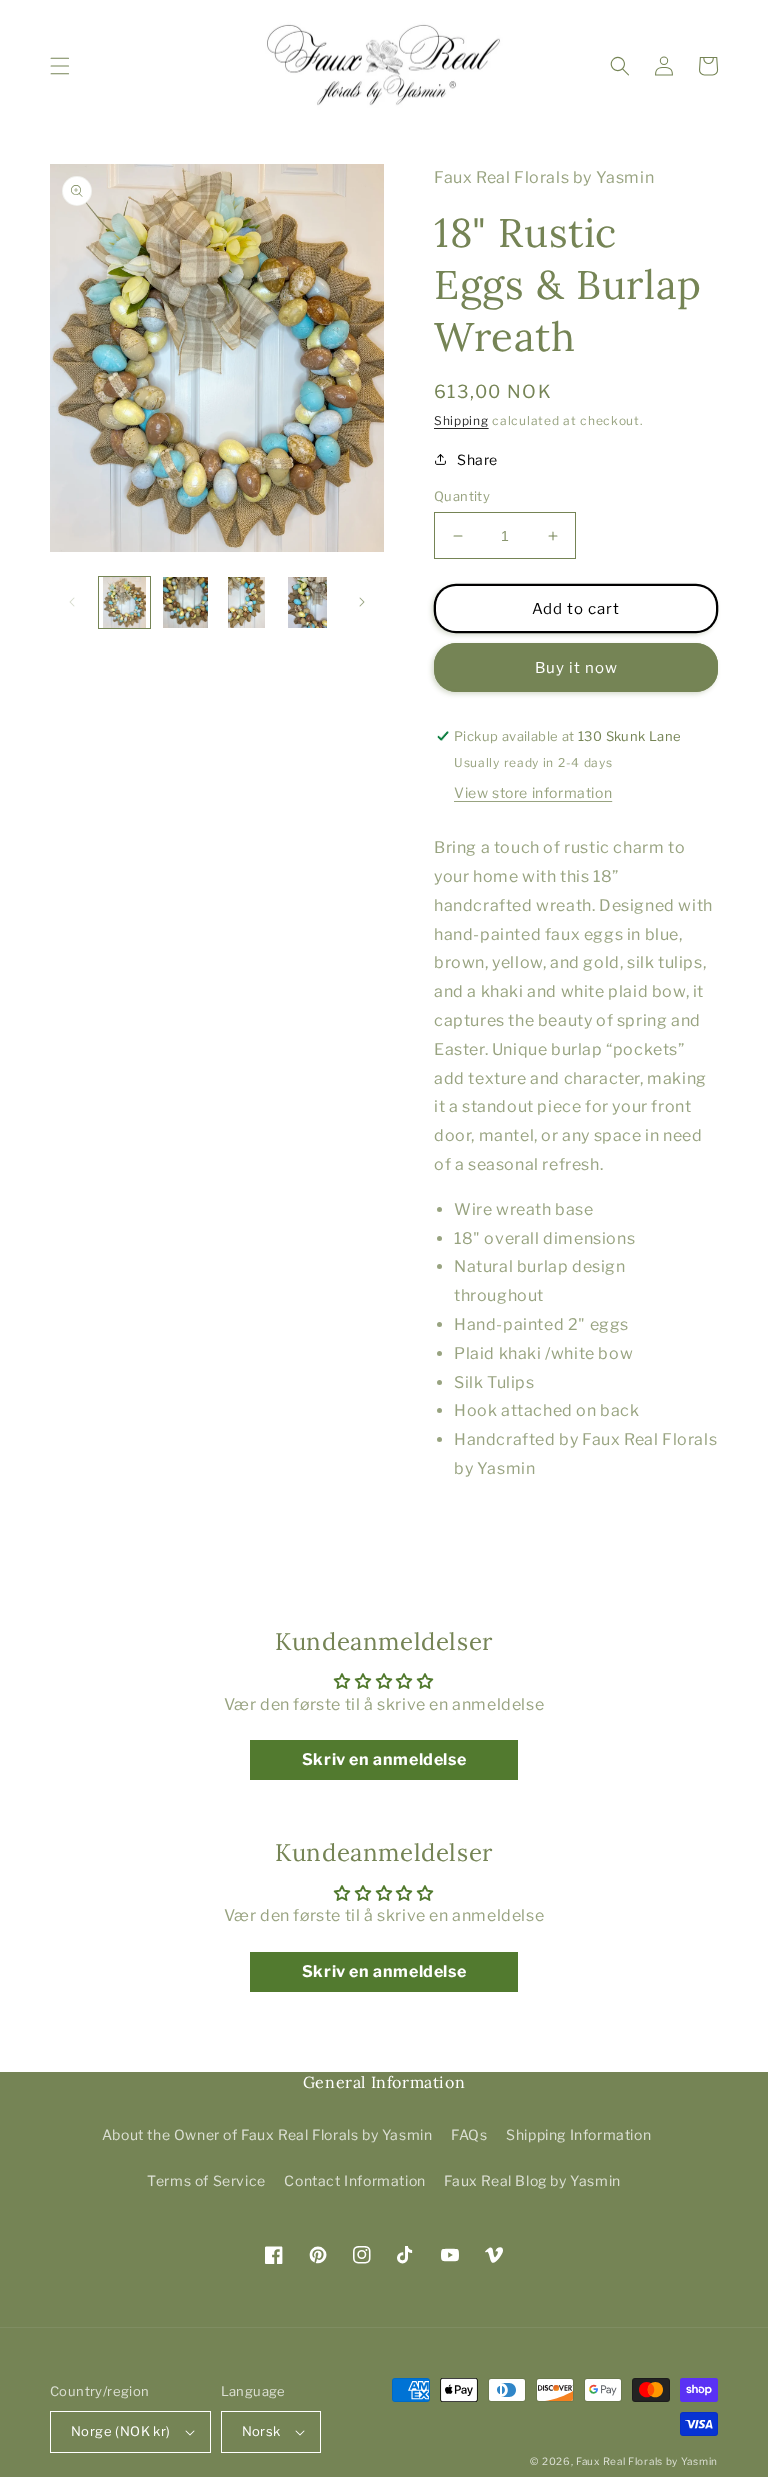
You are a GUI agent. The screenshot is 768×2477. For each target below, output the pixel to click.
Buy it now (576, 668)
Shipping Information (578, 2134)
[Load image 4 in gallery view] (307, 602)
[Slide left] (72, 602)
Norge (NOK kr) (121, 2431)
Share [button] (477, 459)
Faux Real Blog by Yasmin (532, 2180)
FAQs (469, 2134)
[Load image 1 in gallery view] (124, 602)
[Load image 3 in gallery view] (246, 602)
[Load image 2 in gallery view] (185, 602)
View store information (533, 792)
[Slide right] (362, 602)
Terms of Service (206, 2180)
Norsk (261, 2431)
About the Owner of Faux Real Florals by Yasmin (267, 2134)
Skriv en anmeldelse (384, 1759)
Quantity (462, 496)
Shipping (461, 420)
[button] (60, 66)
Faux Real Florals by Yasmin (647, 2461)
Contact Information (354, 2180)
